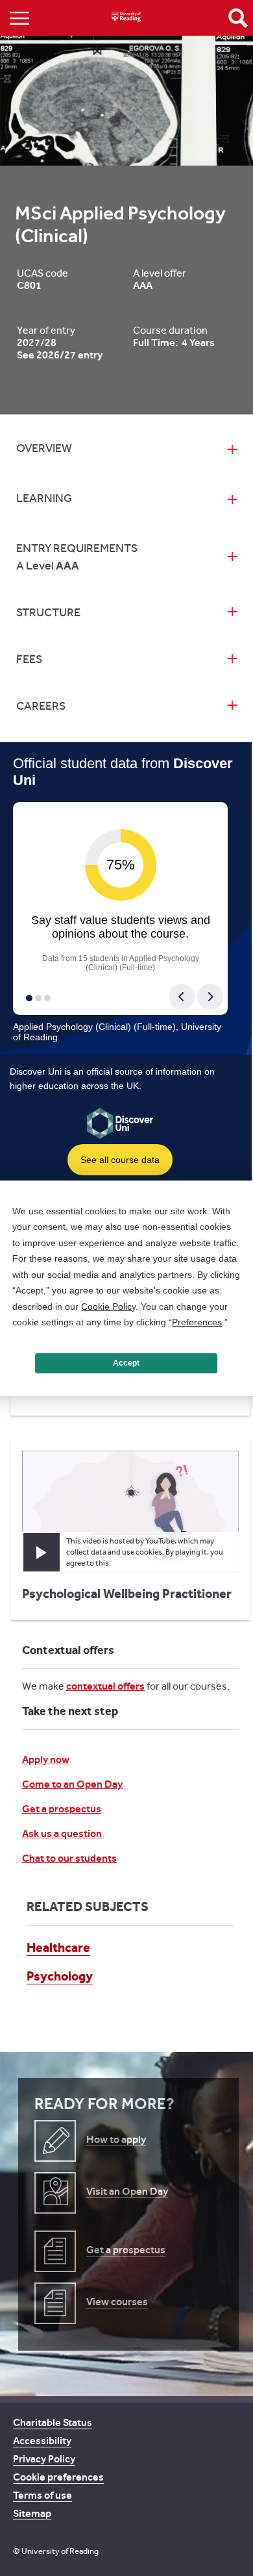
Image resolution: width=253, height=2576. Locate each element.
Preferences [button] (197, 1322)
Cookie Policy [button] (108, 1307)
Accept (126, 1363)
